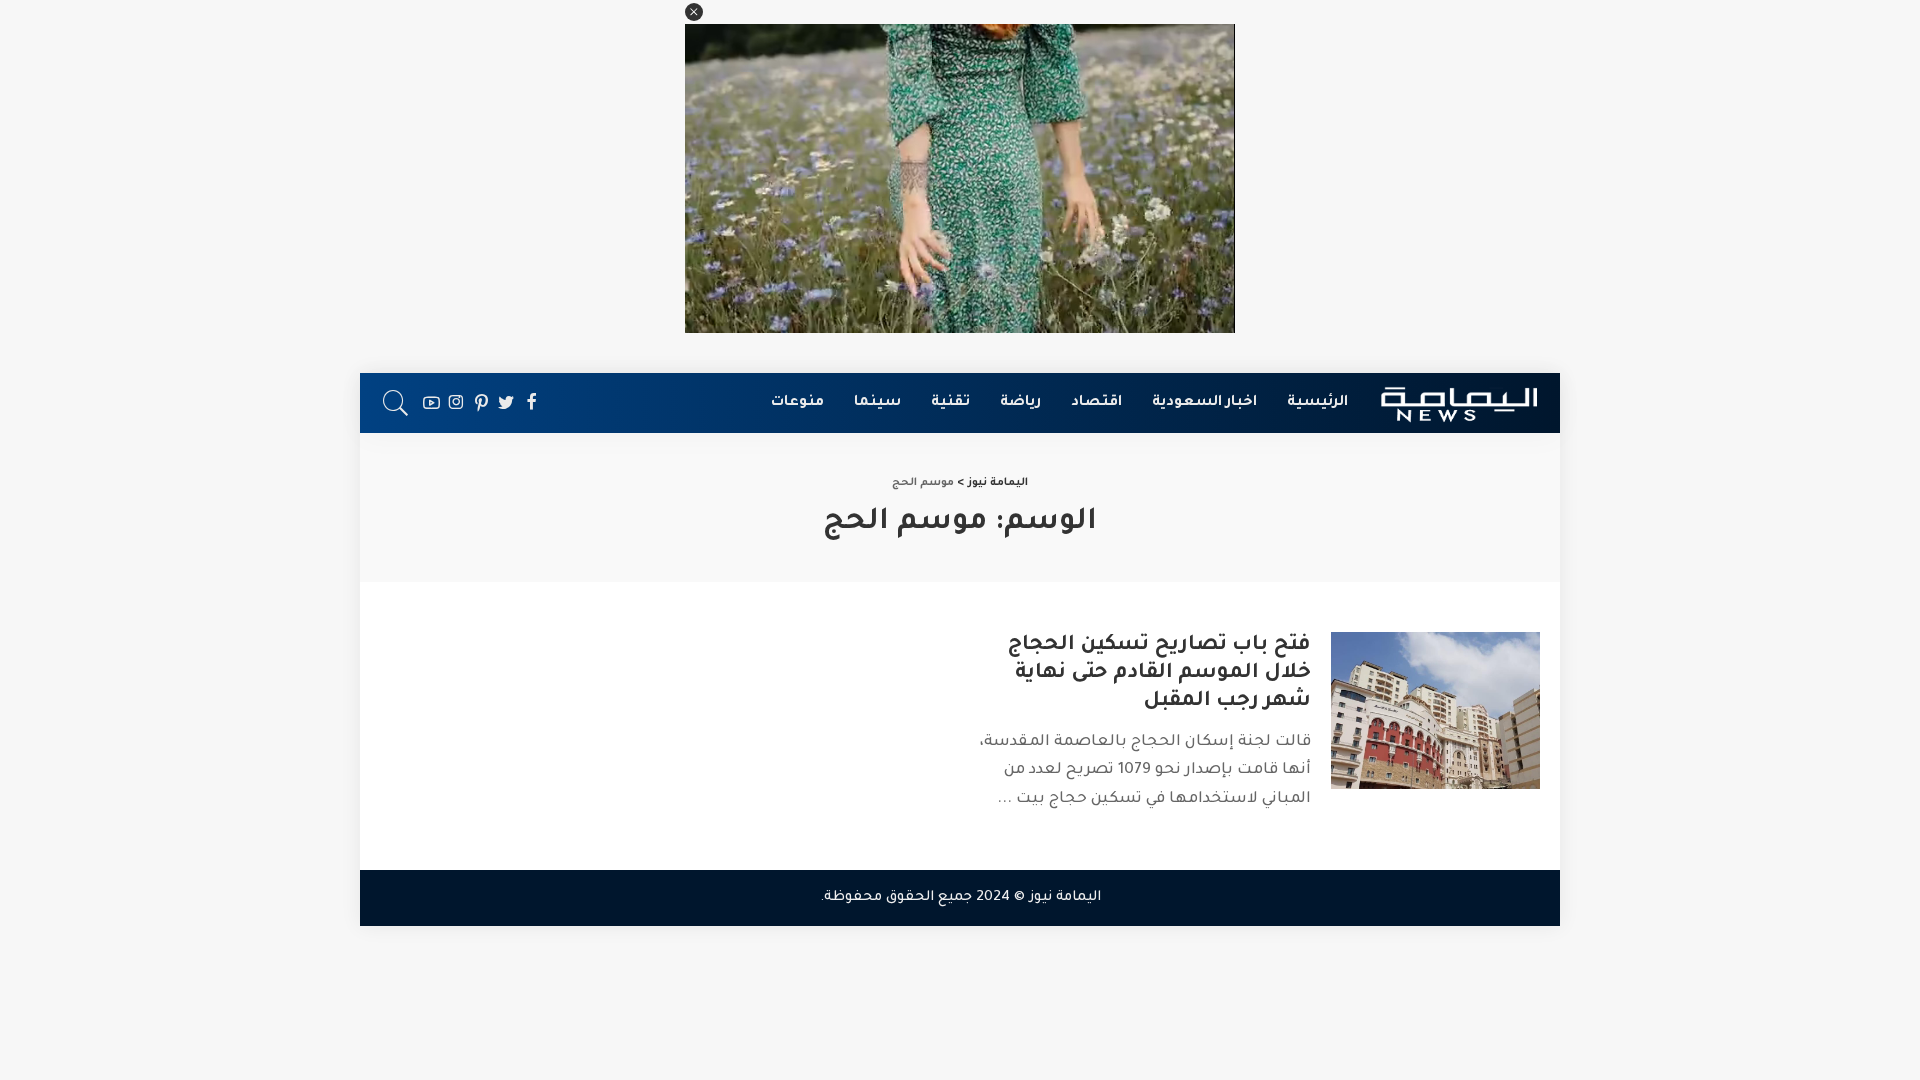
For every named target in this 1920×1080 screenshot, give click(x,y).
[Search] (396, 403)
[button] (694, 12)
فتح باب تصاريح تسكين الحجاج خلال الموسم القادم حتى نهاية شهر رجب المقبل (1159, 674)
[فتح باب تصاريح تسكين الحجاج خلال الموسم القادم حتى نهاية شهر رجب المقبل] (1435, 710)
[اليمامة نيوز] (1459, 403)
